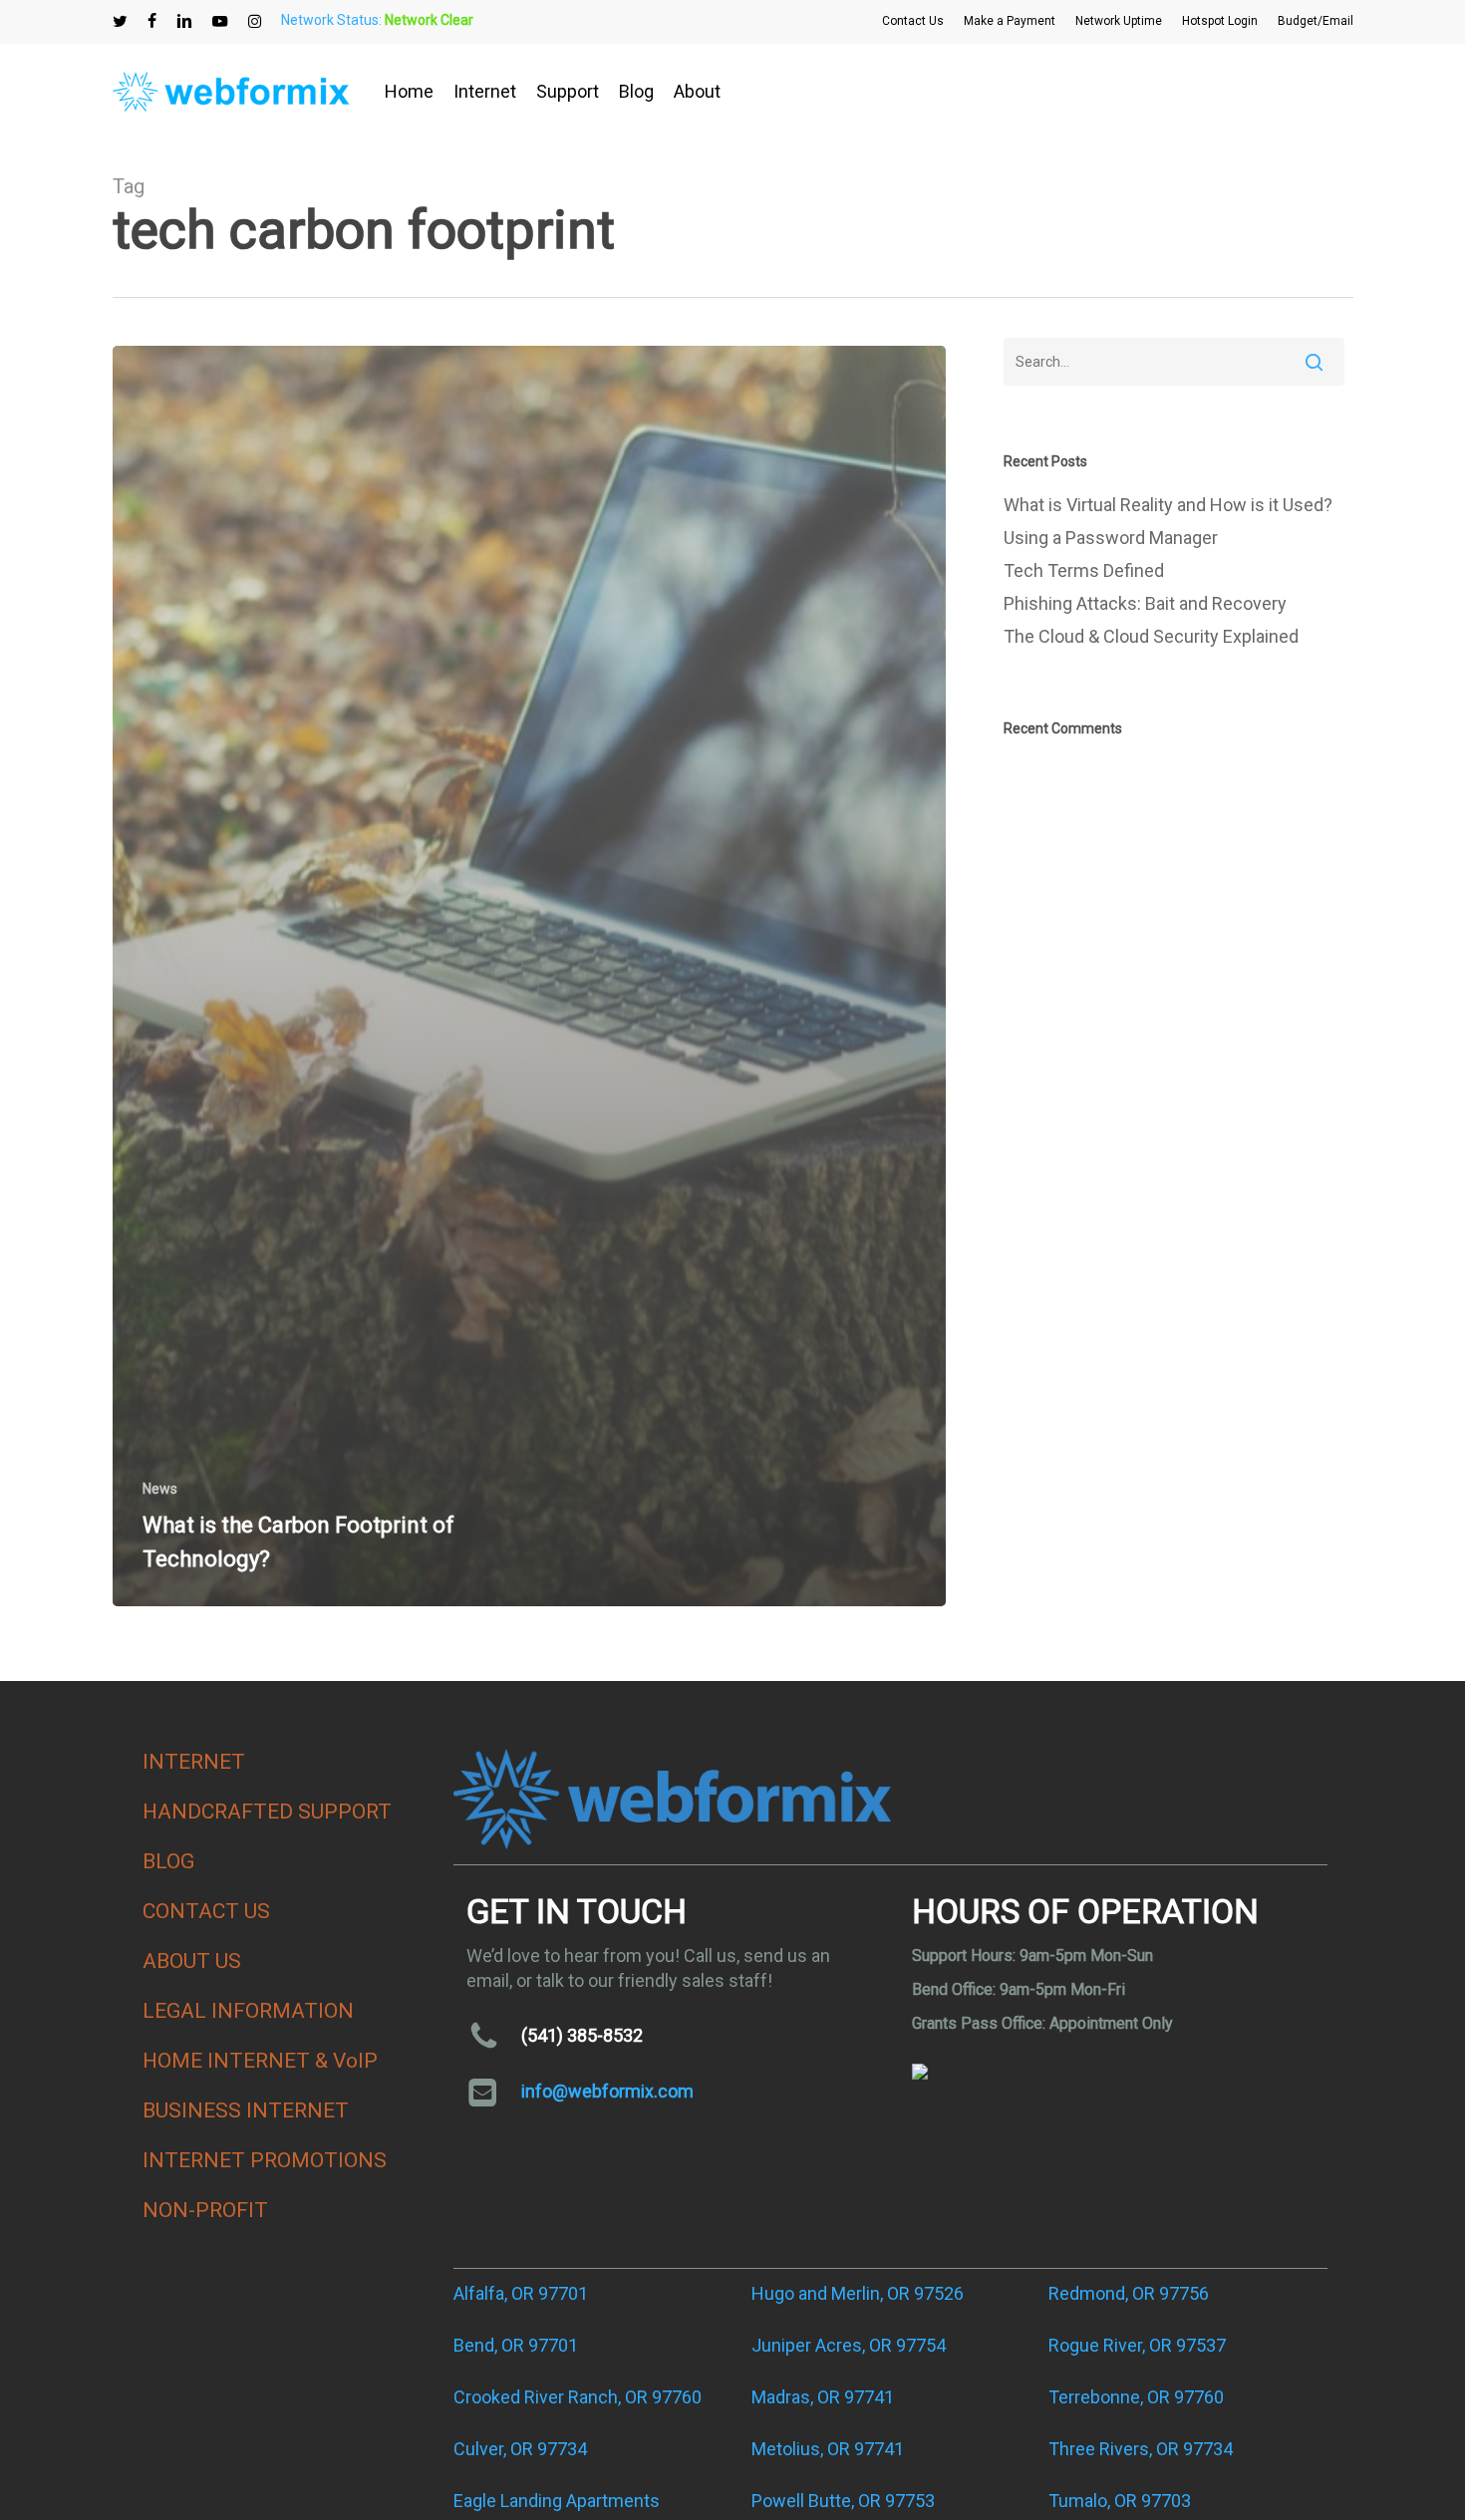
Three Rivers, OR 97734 (1141, 2449)
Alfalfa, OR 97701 (521, 2293)
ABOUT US (192, 1961)
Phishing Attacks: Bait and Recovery (1145, 603)
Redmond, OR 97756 (1129, 2293)
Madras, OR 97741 (823, 2397)
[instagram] (255, 21)
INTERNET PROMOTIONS (265, 2160)
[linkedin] (184, 21)
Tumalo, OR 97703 (1120, 2501)
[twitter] (120, 21)
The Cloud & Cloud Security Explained (1151, 636)
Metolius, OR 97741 (828, 2449)
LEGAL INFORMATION (248, 2011)
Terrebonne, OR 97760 (1136, 2397)
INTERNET (194, 1762)
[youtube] (220, 21)
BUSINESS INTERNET (246, 2110)
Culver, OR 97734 (520, 2449)
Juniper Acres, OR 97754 (849, 2345)
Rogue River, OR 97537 (1137, 2345)
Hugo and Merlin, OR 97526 (858, 2293)
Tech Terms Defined (1084, 570)
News (160, 1489)
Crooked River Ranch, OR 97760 (578, 2397)
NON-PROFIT (205, 2210)
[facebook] (152, 21)
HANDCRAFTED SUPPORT (267, 1812)
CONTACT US (206, 1911)
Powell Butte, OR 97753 (843, 2501)
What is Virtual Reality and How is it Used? (1168, 505)
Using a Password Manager (1111, 538)
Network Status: (377, 20)
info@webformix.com (607, 2091)
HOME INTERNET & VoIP (260, 2061)
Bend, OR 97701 (516, 2345)
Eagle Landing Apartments (557, 2501)
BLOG (168, 1861)
